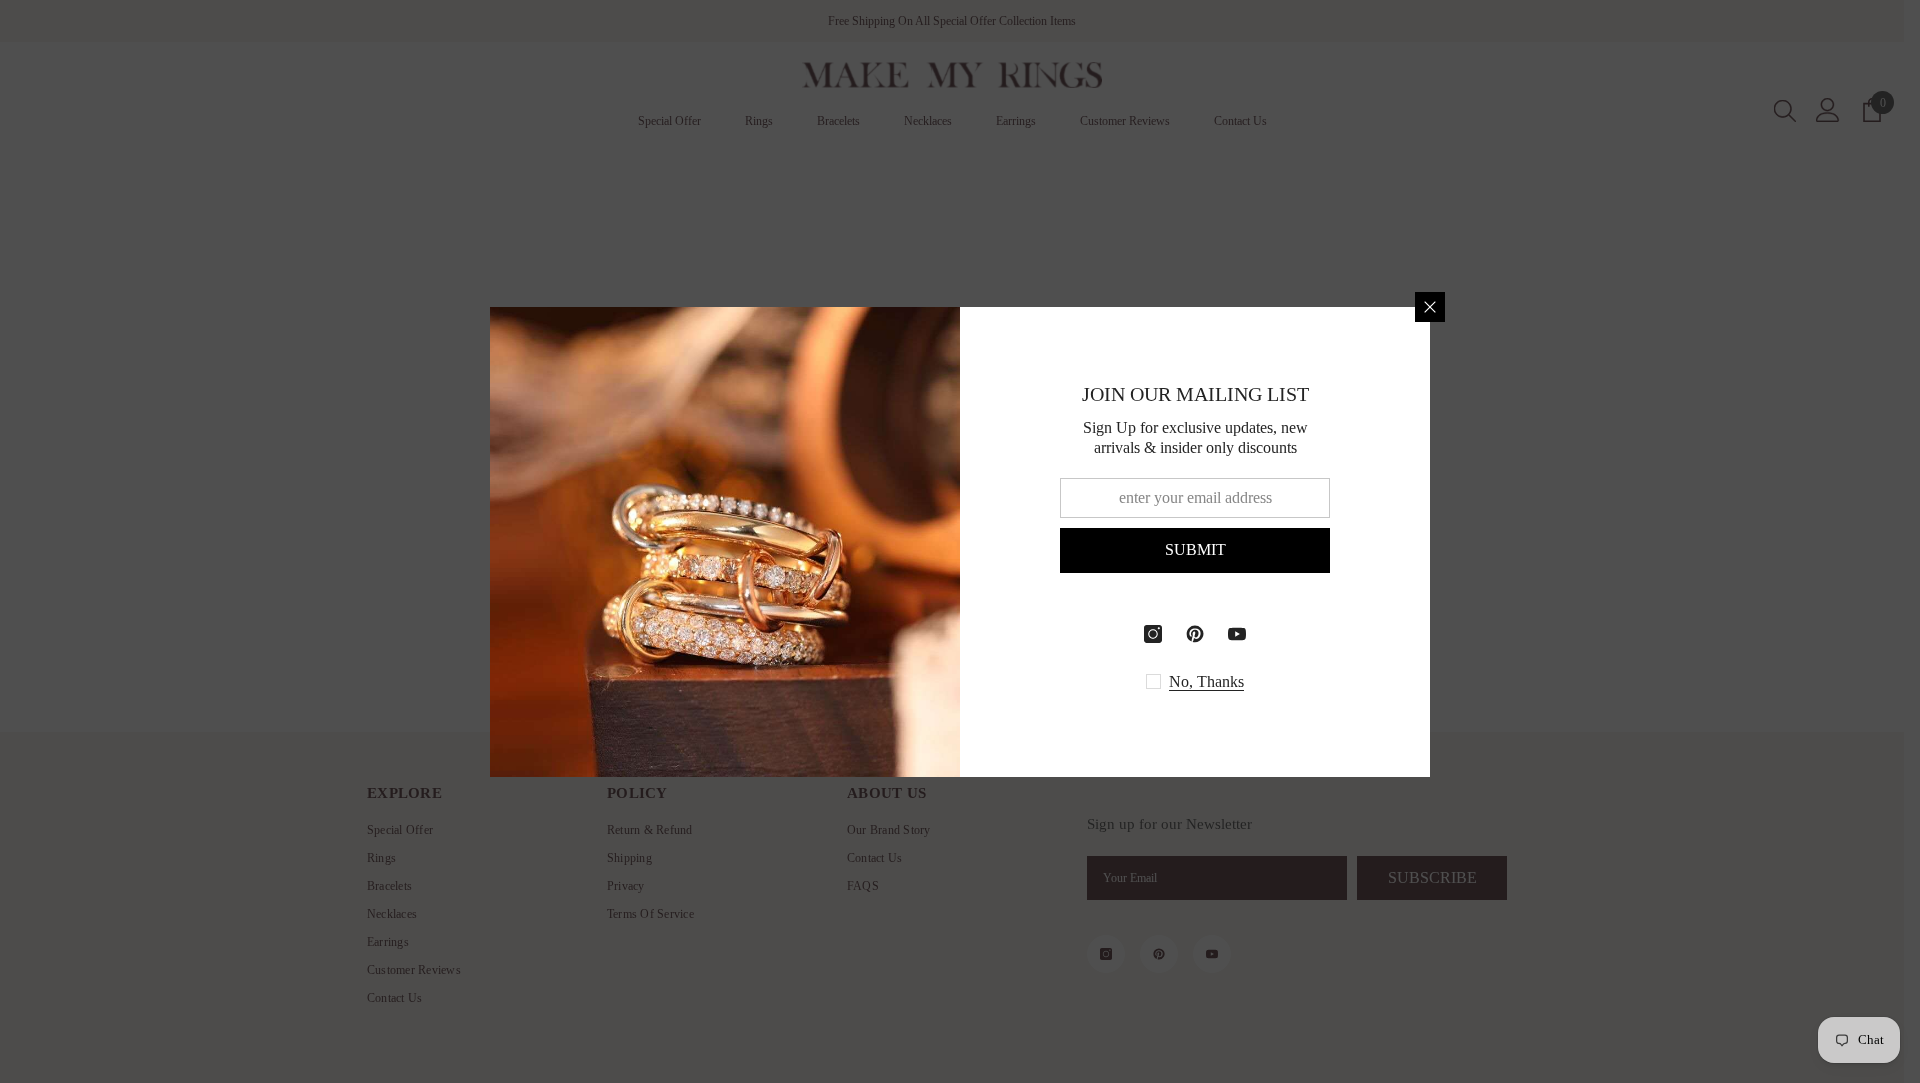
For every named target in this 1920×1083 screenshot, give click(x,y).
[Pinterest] (1195, 634)
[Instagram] (1153, 634)
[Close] (1430, 307)
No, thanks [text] (1206, 681)
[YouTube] (1237, 634)
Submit (1195, 549)
